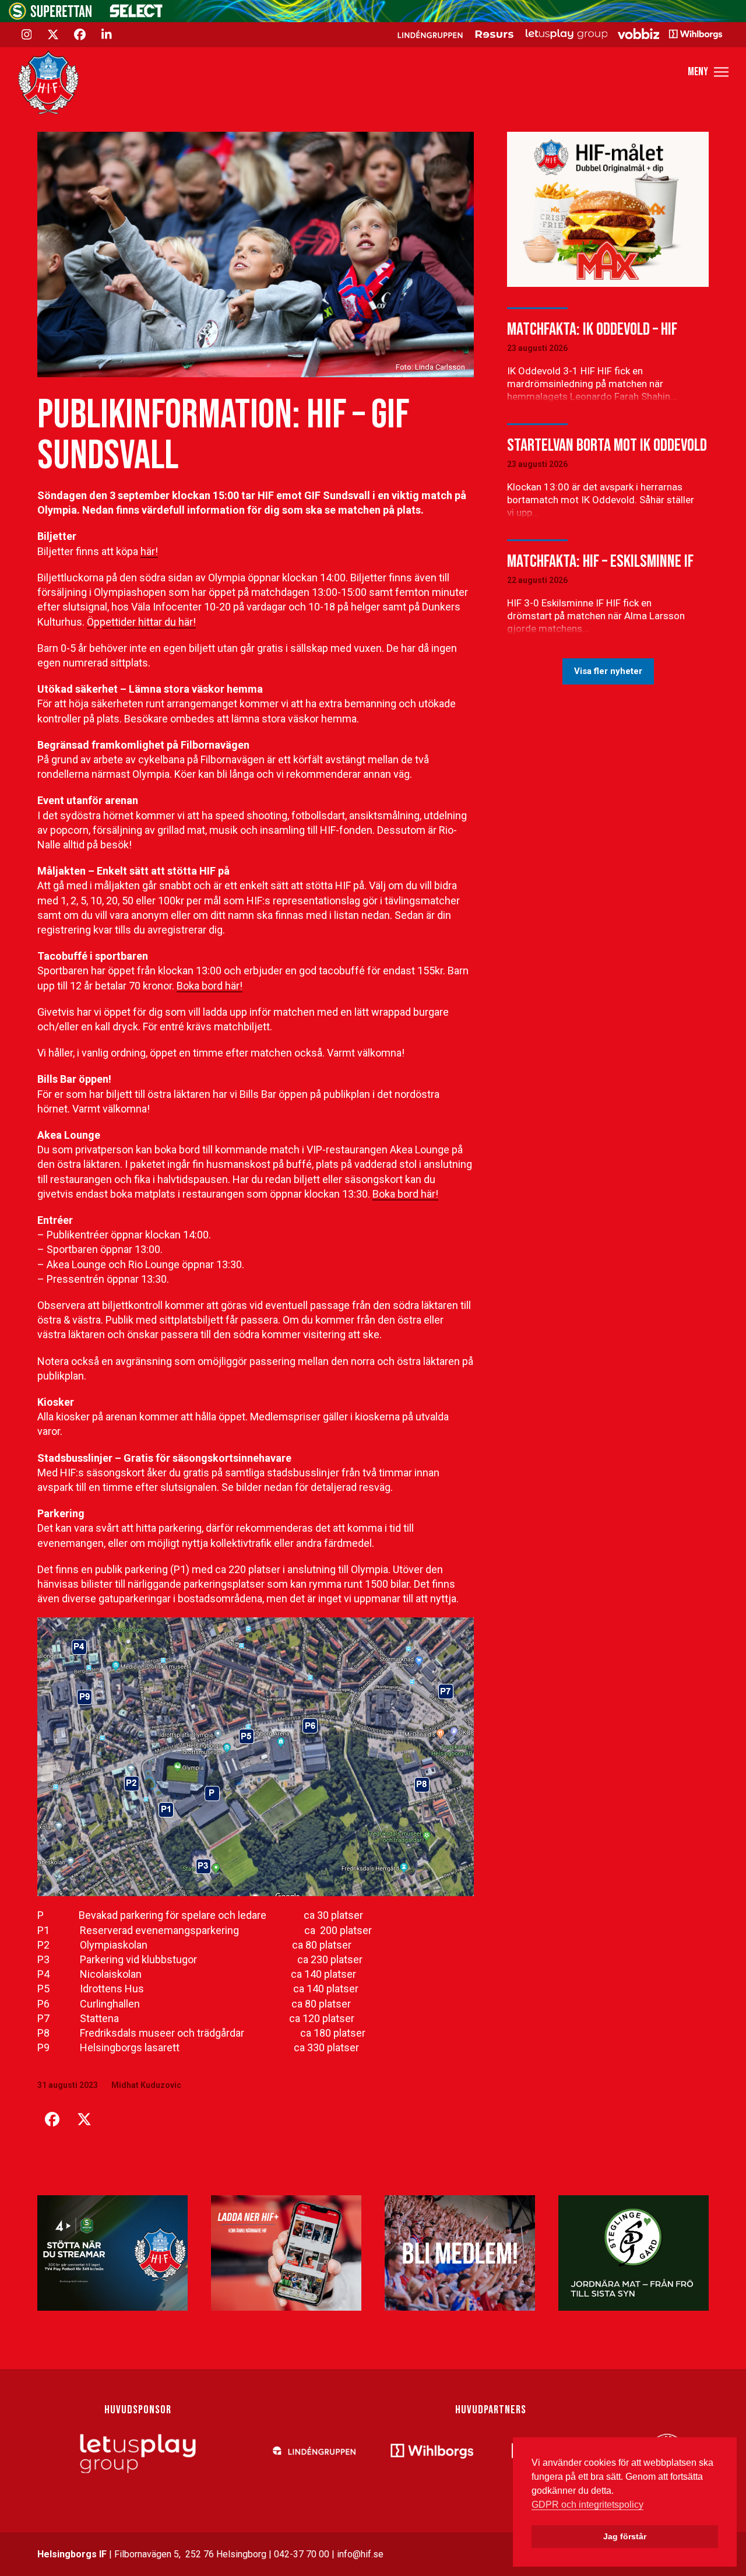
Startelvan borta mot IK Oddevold (607, 445)
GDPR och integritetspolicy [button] (587, 2505)
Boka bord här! (210, 986)
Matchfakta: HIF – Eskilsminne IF (600, 561)
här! (149, 551)
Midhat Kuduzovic (146, 2085)
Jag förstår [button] (625, 2536)
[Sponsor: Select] (136, 15)
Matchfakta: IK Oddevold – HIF (592, 329)
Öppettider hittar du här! (141, 622)
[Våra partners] (558, 34)
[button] (708, 72)
